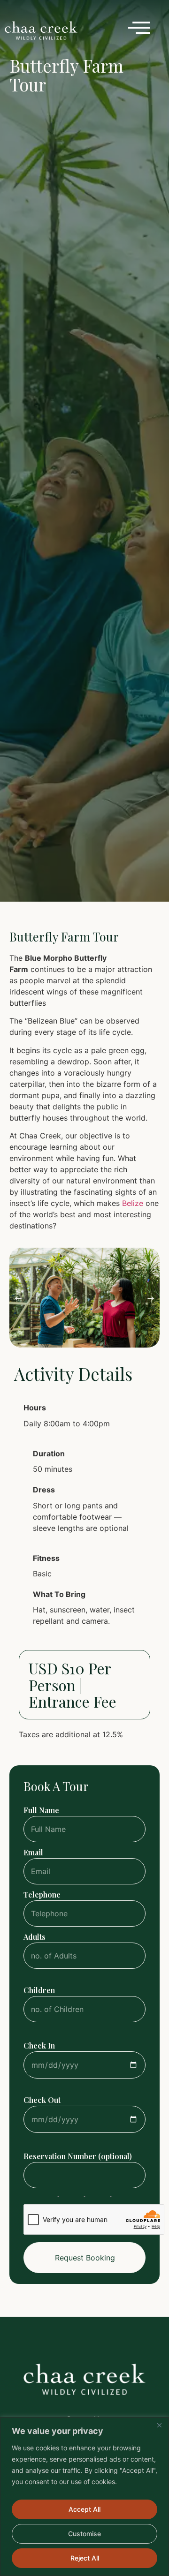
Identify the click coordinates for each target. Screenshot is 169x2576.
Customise (84, 2534)
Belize (133, 1203)
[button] (18, 1299)
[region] (84, 2497)
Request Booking (85, 2258)
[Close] (159, 2425)
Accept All (84, 2509)
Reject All (85, 2558)
